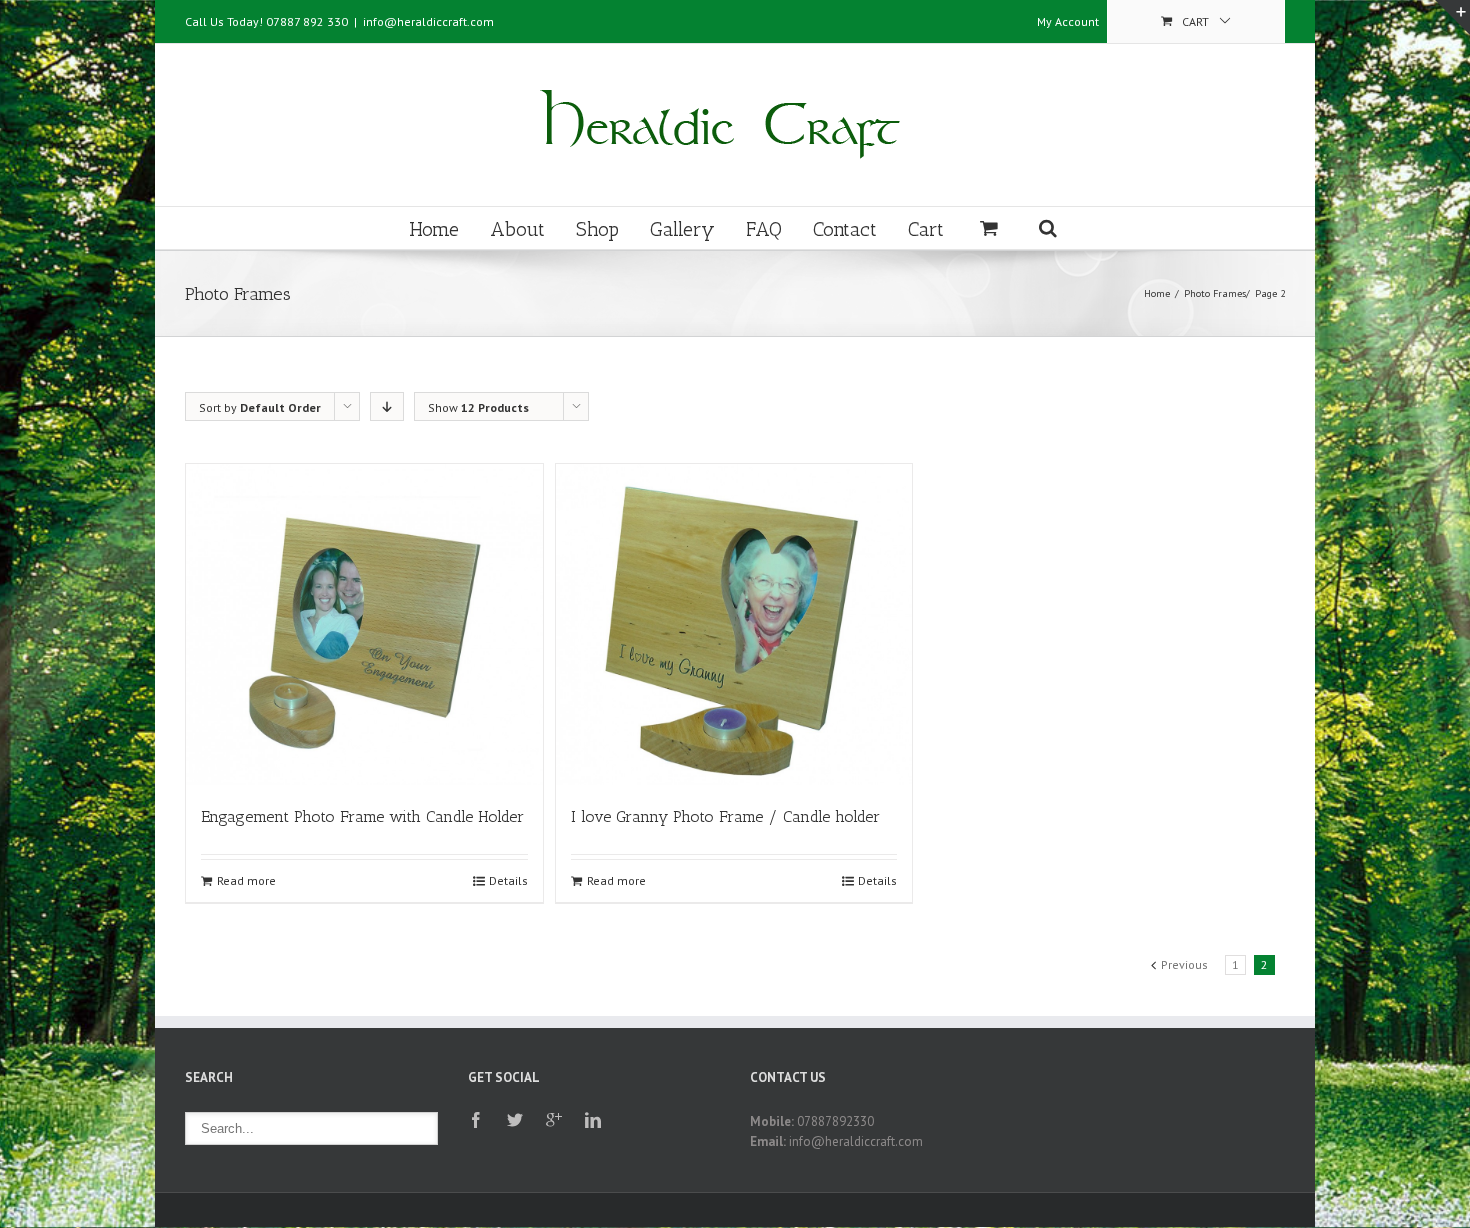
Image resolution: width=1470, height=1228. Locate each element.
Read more (246, 880)
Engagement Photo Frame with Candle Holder (362, 816)
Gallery (682, 229)
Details (508, 880)
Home (434, 229)
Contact (845, 229)
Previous (1184, 964)
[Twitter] (515, 1120)
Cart (926, 229)
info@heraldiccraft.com (428, 21)
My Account (1068, 21)
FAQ (764, 229)
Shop (597, 229)
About (517, 229)
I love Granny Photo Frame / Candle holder (725, 816)
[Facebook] (476, 1120)
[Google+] (554, 1120)
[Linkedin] (593, 1120)
